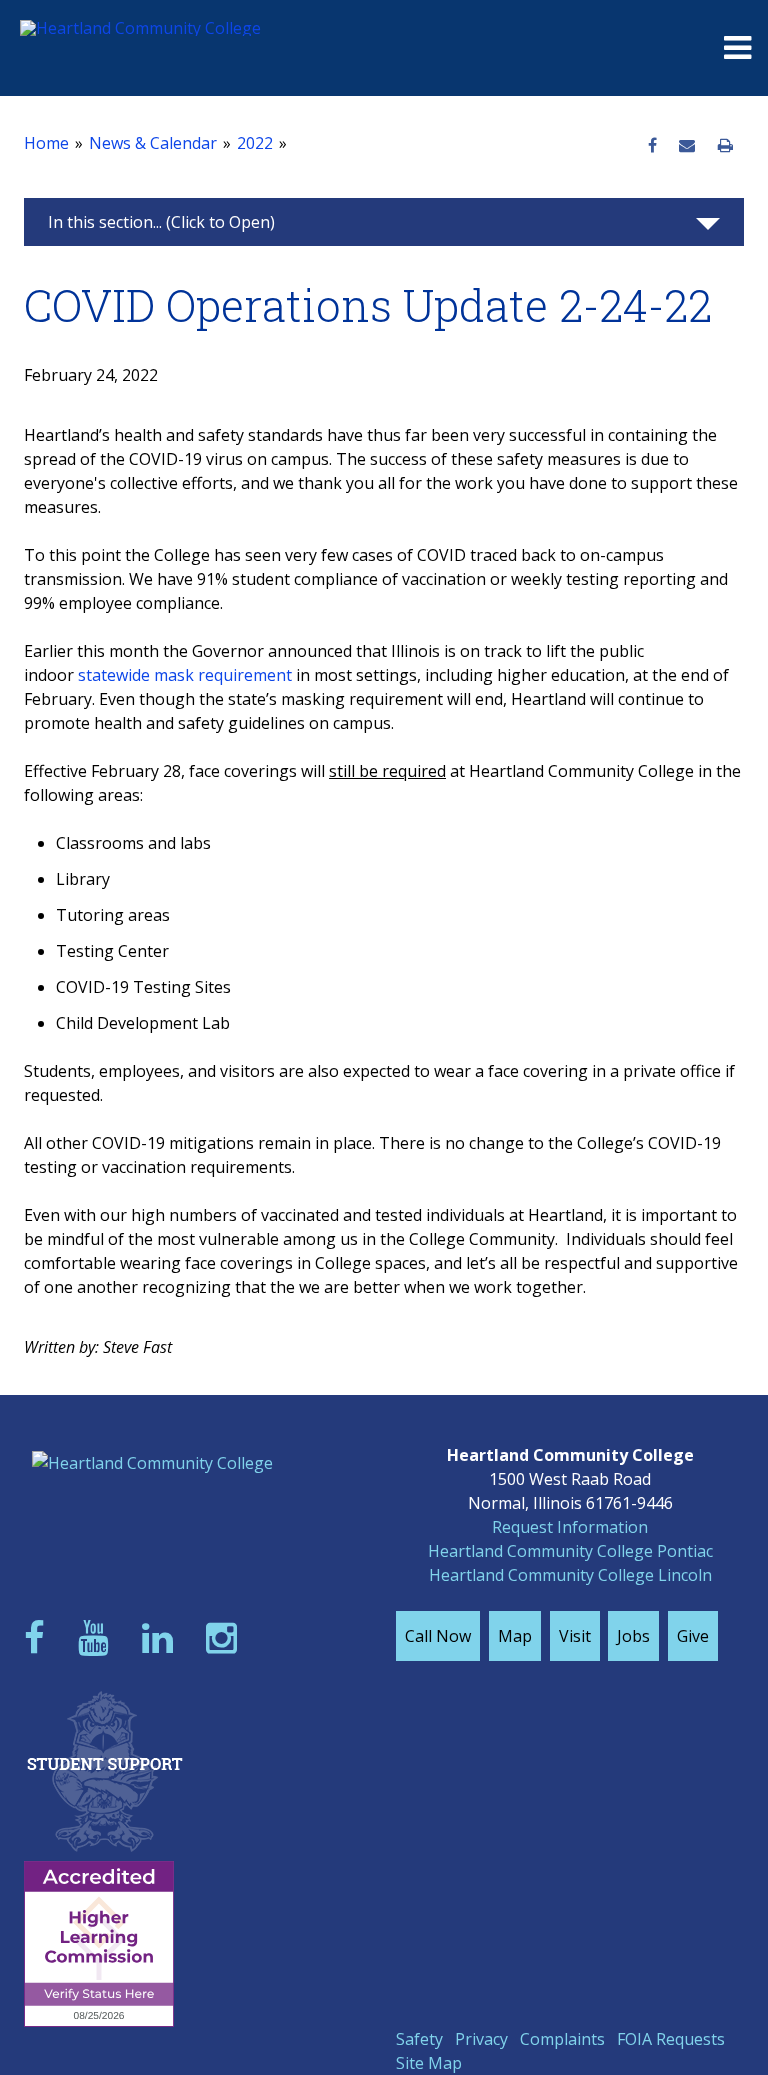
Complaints (562, 2039)
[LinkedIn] (162, 1637)
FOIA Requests (671, 2039)
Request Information (570, 1527)
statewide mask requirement (185, 675)
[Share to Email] (687, 146)
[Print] (725, 146)
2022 (255, 143)
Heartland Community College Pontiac (570, 1551)
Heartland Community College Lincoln (570, 1575)
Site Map (429, 2063)
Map (515, 1636)
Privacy (481, 2039)
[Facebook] (39, 1637)
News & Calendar (153, 143)
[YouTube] (98, 1637)
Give (693, 1636)
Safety (419, 2039)
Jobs (633, 1636)
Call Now (438, 1636)
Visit (575, 1636)
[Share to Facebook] (652, 146)
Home (46, 143)
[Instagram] (226, 1637)
